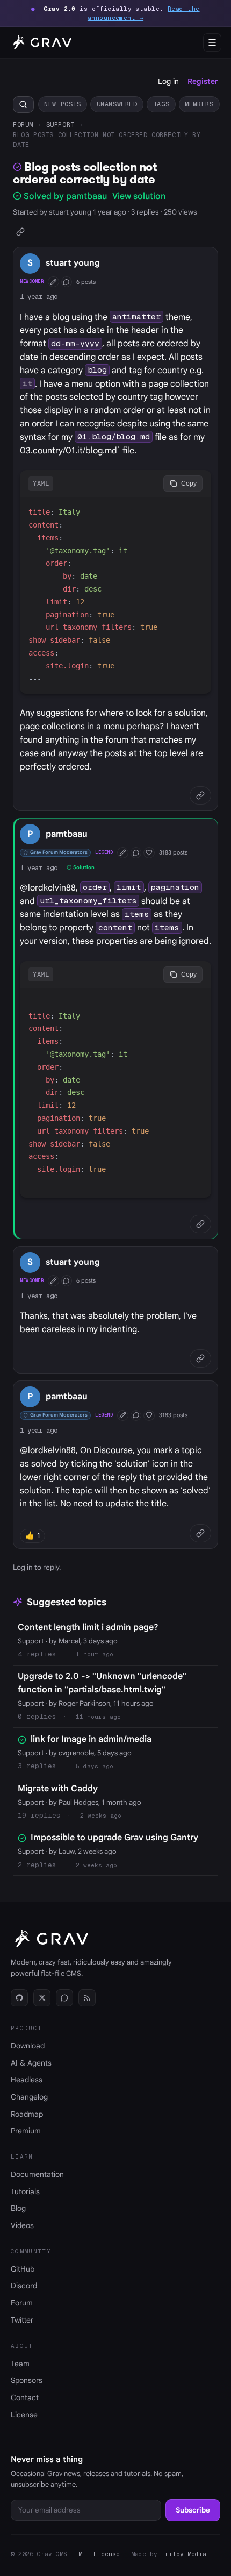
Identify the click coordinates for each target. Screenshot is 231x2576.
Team (20, 2364)
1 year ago (39, 297)
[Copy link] (21, 232)
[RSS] (87, 1998)
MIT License (99, 2554)
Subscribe (193, 2510)
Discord (24, 2286)
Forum (23, 124)
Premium (26, 2131)
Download (28, 2046)
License (24, 2415)
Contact (25, 2397)
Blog (18, 2208)
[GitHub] (19, 1998)
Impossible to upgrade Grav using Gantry (114, 1838)
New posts (62, 104)
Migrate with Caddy (58, 1789)
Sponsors (27, 2380)
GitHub (23, 2269)
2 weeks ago (101, 1816)
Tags (161, 104)
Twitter (22, 2320)
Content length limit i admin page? (88, 1627)
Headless (27, 2080)
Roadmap (27, 2114)
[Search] (23, 105)
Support (60, 124)
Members (199, 104)
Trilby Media (184, 2554)
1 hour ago (95, 1654)
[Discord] (64, 1998)
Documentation (37, 2174)
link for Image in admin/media (91, 1739)
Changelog (29, 2097)
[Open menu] (212, 42)
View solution (139, 196)
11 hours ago (98, 1717)
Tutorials (25, 2191)
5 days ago (95, 1766)
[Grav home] (41, 42)
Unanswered (117, 104)
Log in (168, 81)
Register (203, 81)
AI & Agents (31, 2063)
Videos (22, 2225)
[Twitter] (42, 1998)
